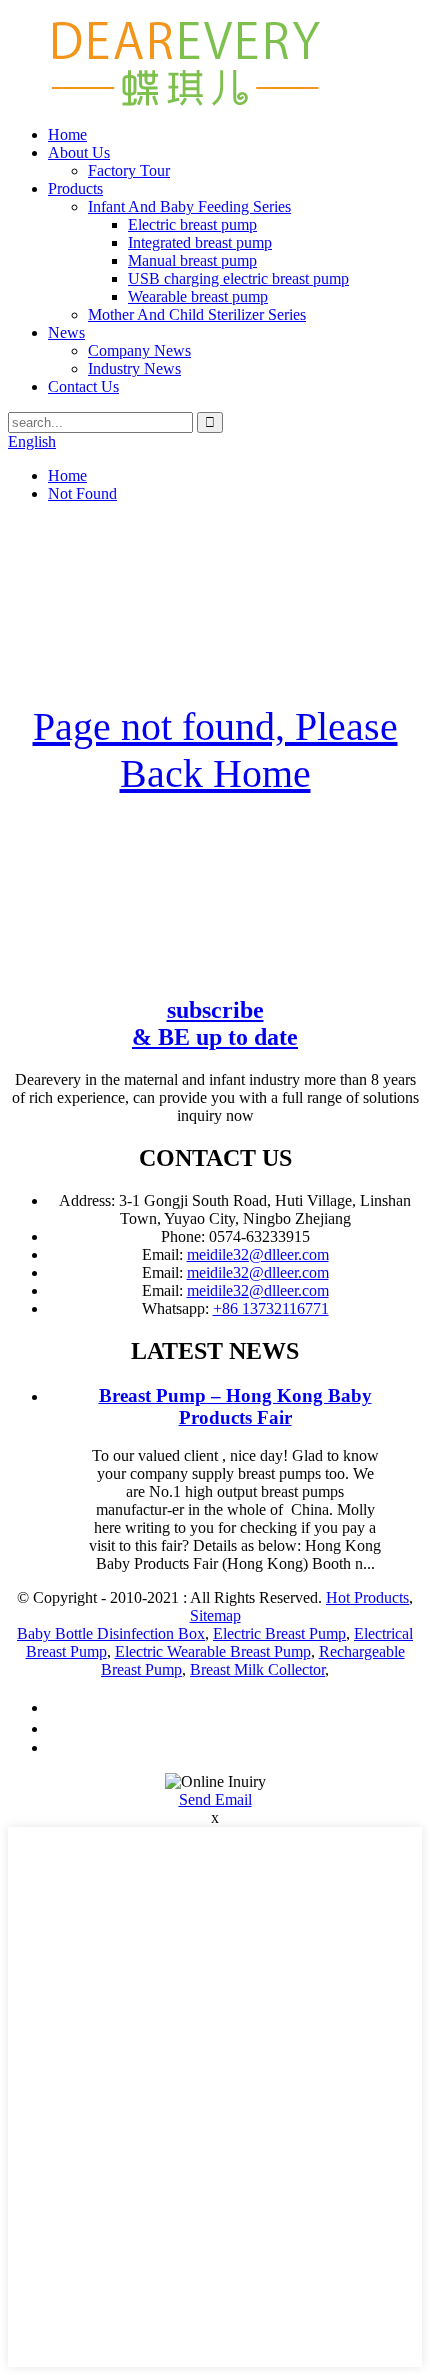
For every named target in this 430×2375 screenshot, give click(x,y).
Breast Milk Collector (257, 1669)
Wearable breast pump (198, 296)
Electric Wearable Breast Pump (213, 1651)
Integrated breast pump (200, 242)
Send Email (215, 1799)
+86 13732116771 (271, 1308)
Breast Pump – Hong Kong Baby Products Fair (235, 1406)
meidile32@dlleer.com (258, 1254)
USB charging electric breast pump (238, 278)
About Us (79, 152)
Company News (139, 350)
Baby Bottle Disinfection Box (111, 1633)
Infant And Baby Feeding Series (189, 206)
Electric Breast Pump (279, 1633)
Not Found (82, 493)
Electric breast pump (192, 224)
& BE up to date (215, 1023)
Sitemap (215, 1615)
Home (67, 134)
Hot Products (367, 1597)
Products (75, 188)
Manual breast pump (192, 260)
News (66, 332)
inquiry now (215, 1115)
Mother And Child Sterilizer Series (197, 314)
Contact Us (83, 386)
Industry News (134, 368)
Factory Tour (129, 170)
